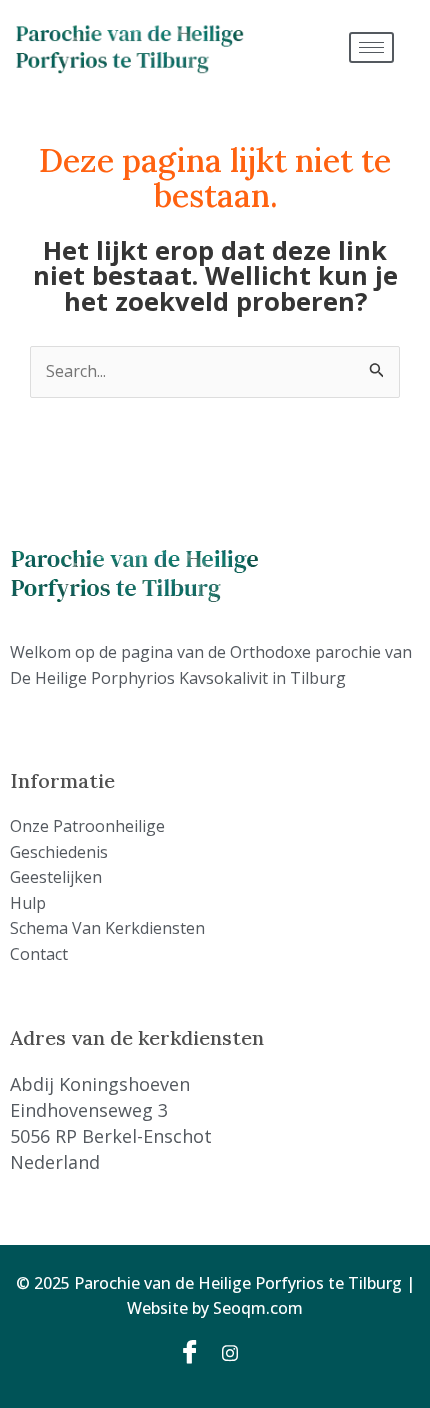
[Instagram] (237, 1352)
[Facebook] (193, 1352)
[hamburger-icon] (371, 47)
